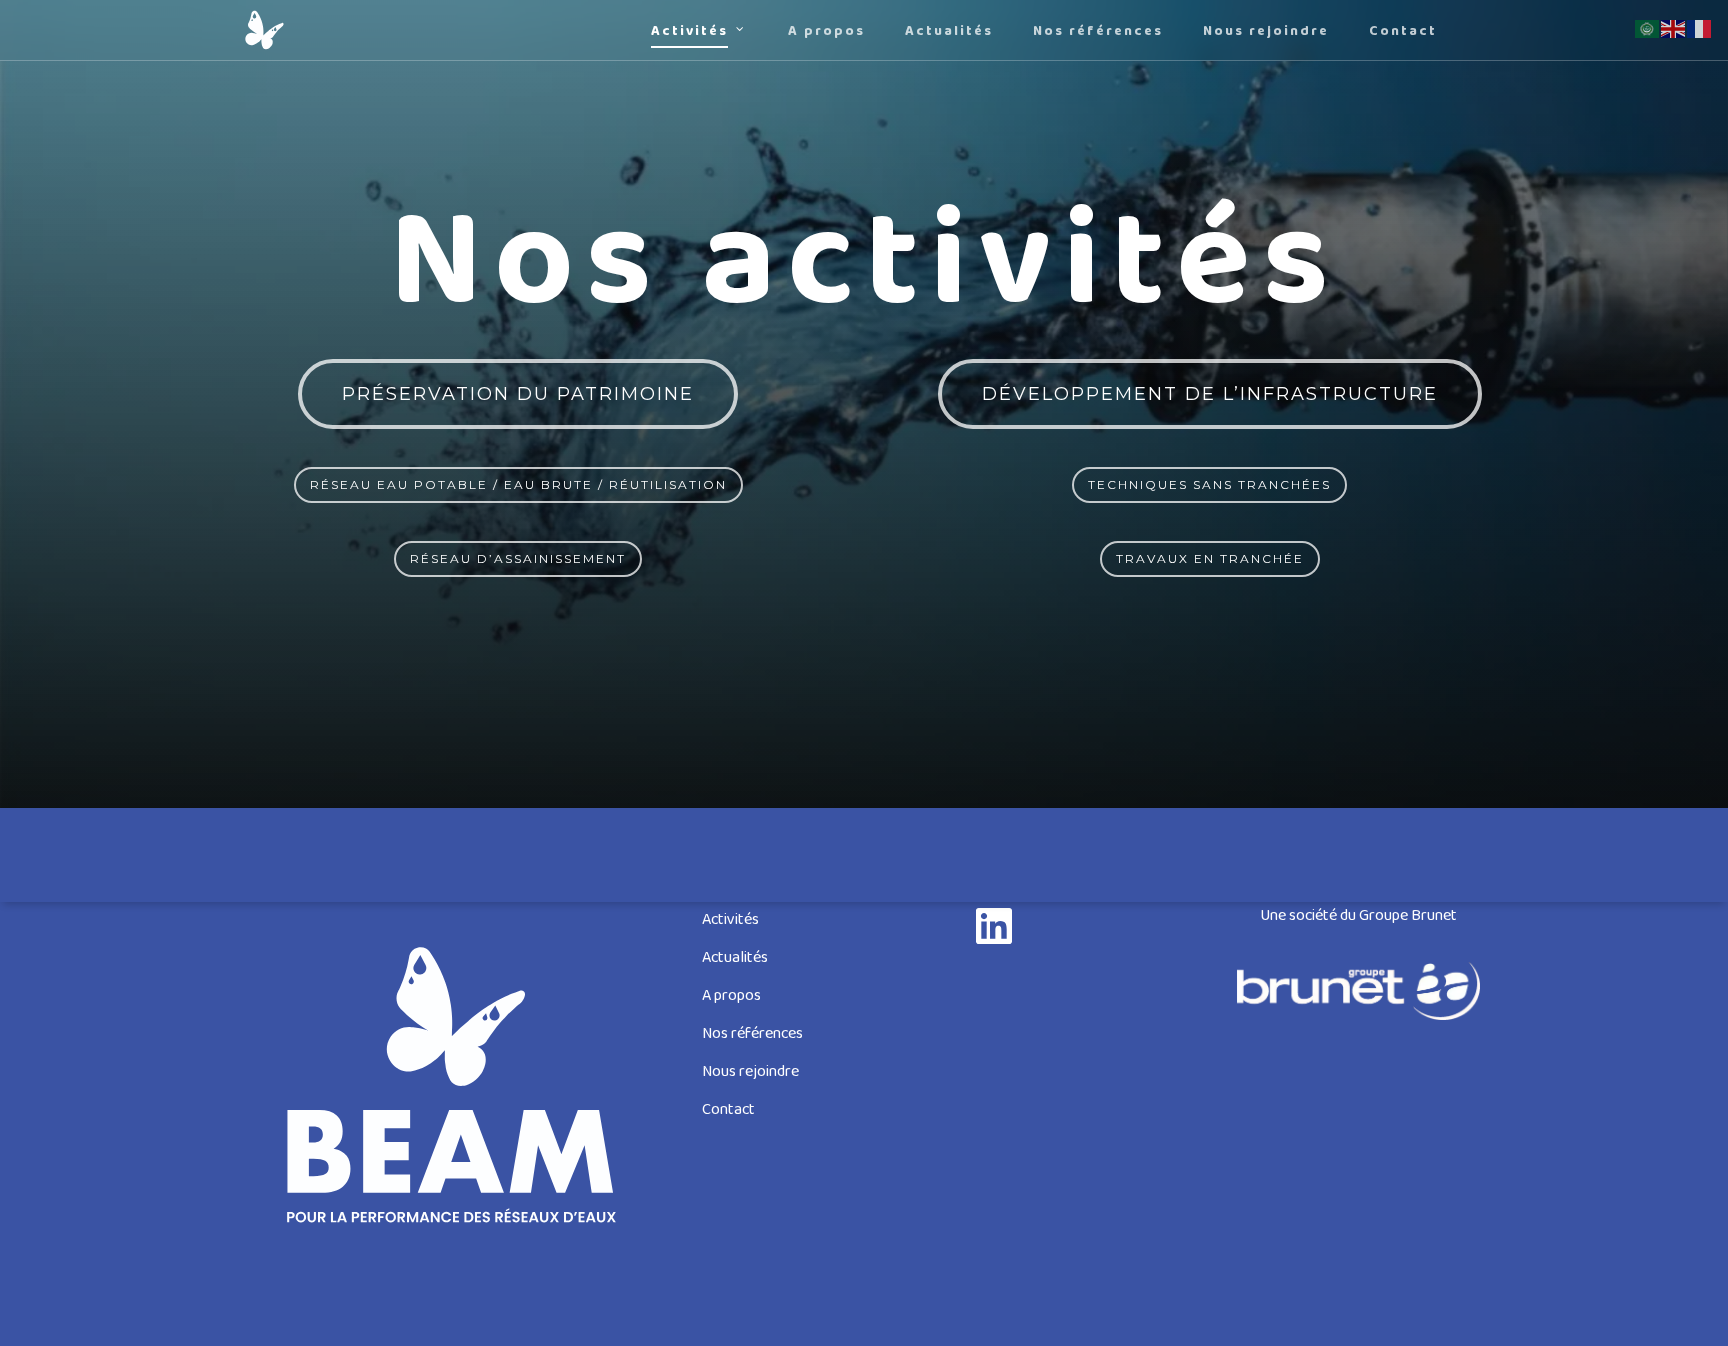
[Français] (1700, 29)
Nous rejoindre (750, 1072)
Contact (728, 1110)
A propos (731, 996)
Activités (730, 920)
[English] (1674, 29)
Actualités (735, 958)
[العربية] (1648, 29)
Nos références (752, 1034)
